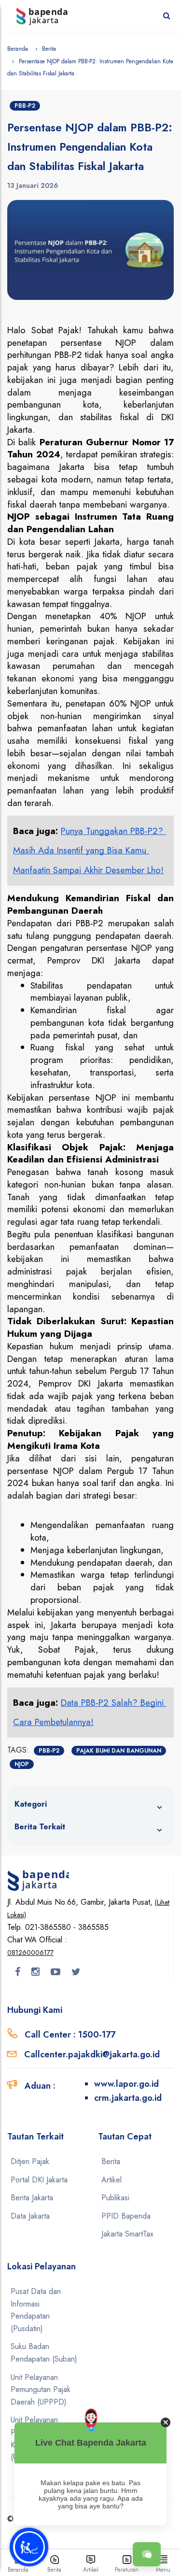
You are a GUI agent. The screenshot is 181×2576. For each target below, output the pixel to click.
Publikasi (115, 2198)
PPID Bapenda (126, 2216)
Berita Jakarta (32, 2198)
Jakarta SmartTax (127, 2234)
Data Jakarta (30, 2216)
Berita (49, 49)
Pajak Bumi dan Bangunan (119, 1751)
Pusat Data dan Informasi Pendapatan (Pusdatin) (36, 2310)
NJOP (22, 1764)
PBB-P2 (25, 106)
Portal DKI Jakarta (39, 2180)
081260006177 (30, 1953)
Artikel (111, 2180)
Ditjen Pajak (30, 2161)
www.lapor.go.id (126, 2084)
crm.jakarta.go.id (128, 2098)
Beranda (18, 49)
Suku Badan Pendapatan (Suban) (44, 2353)
